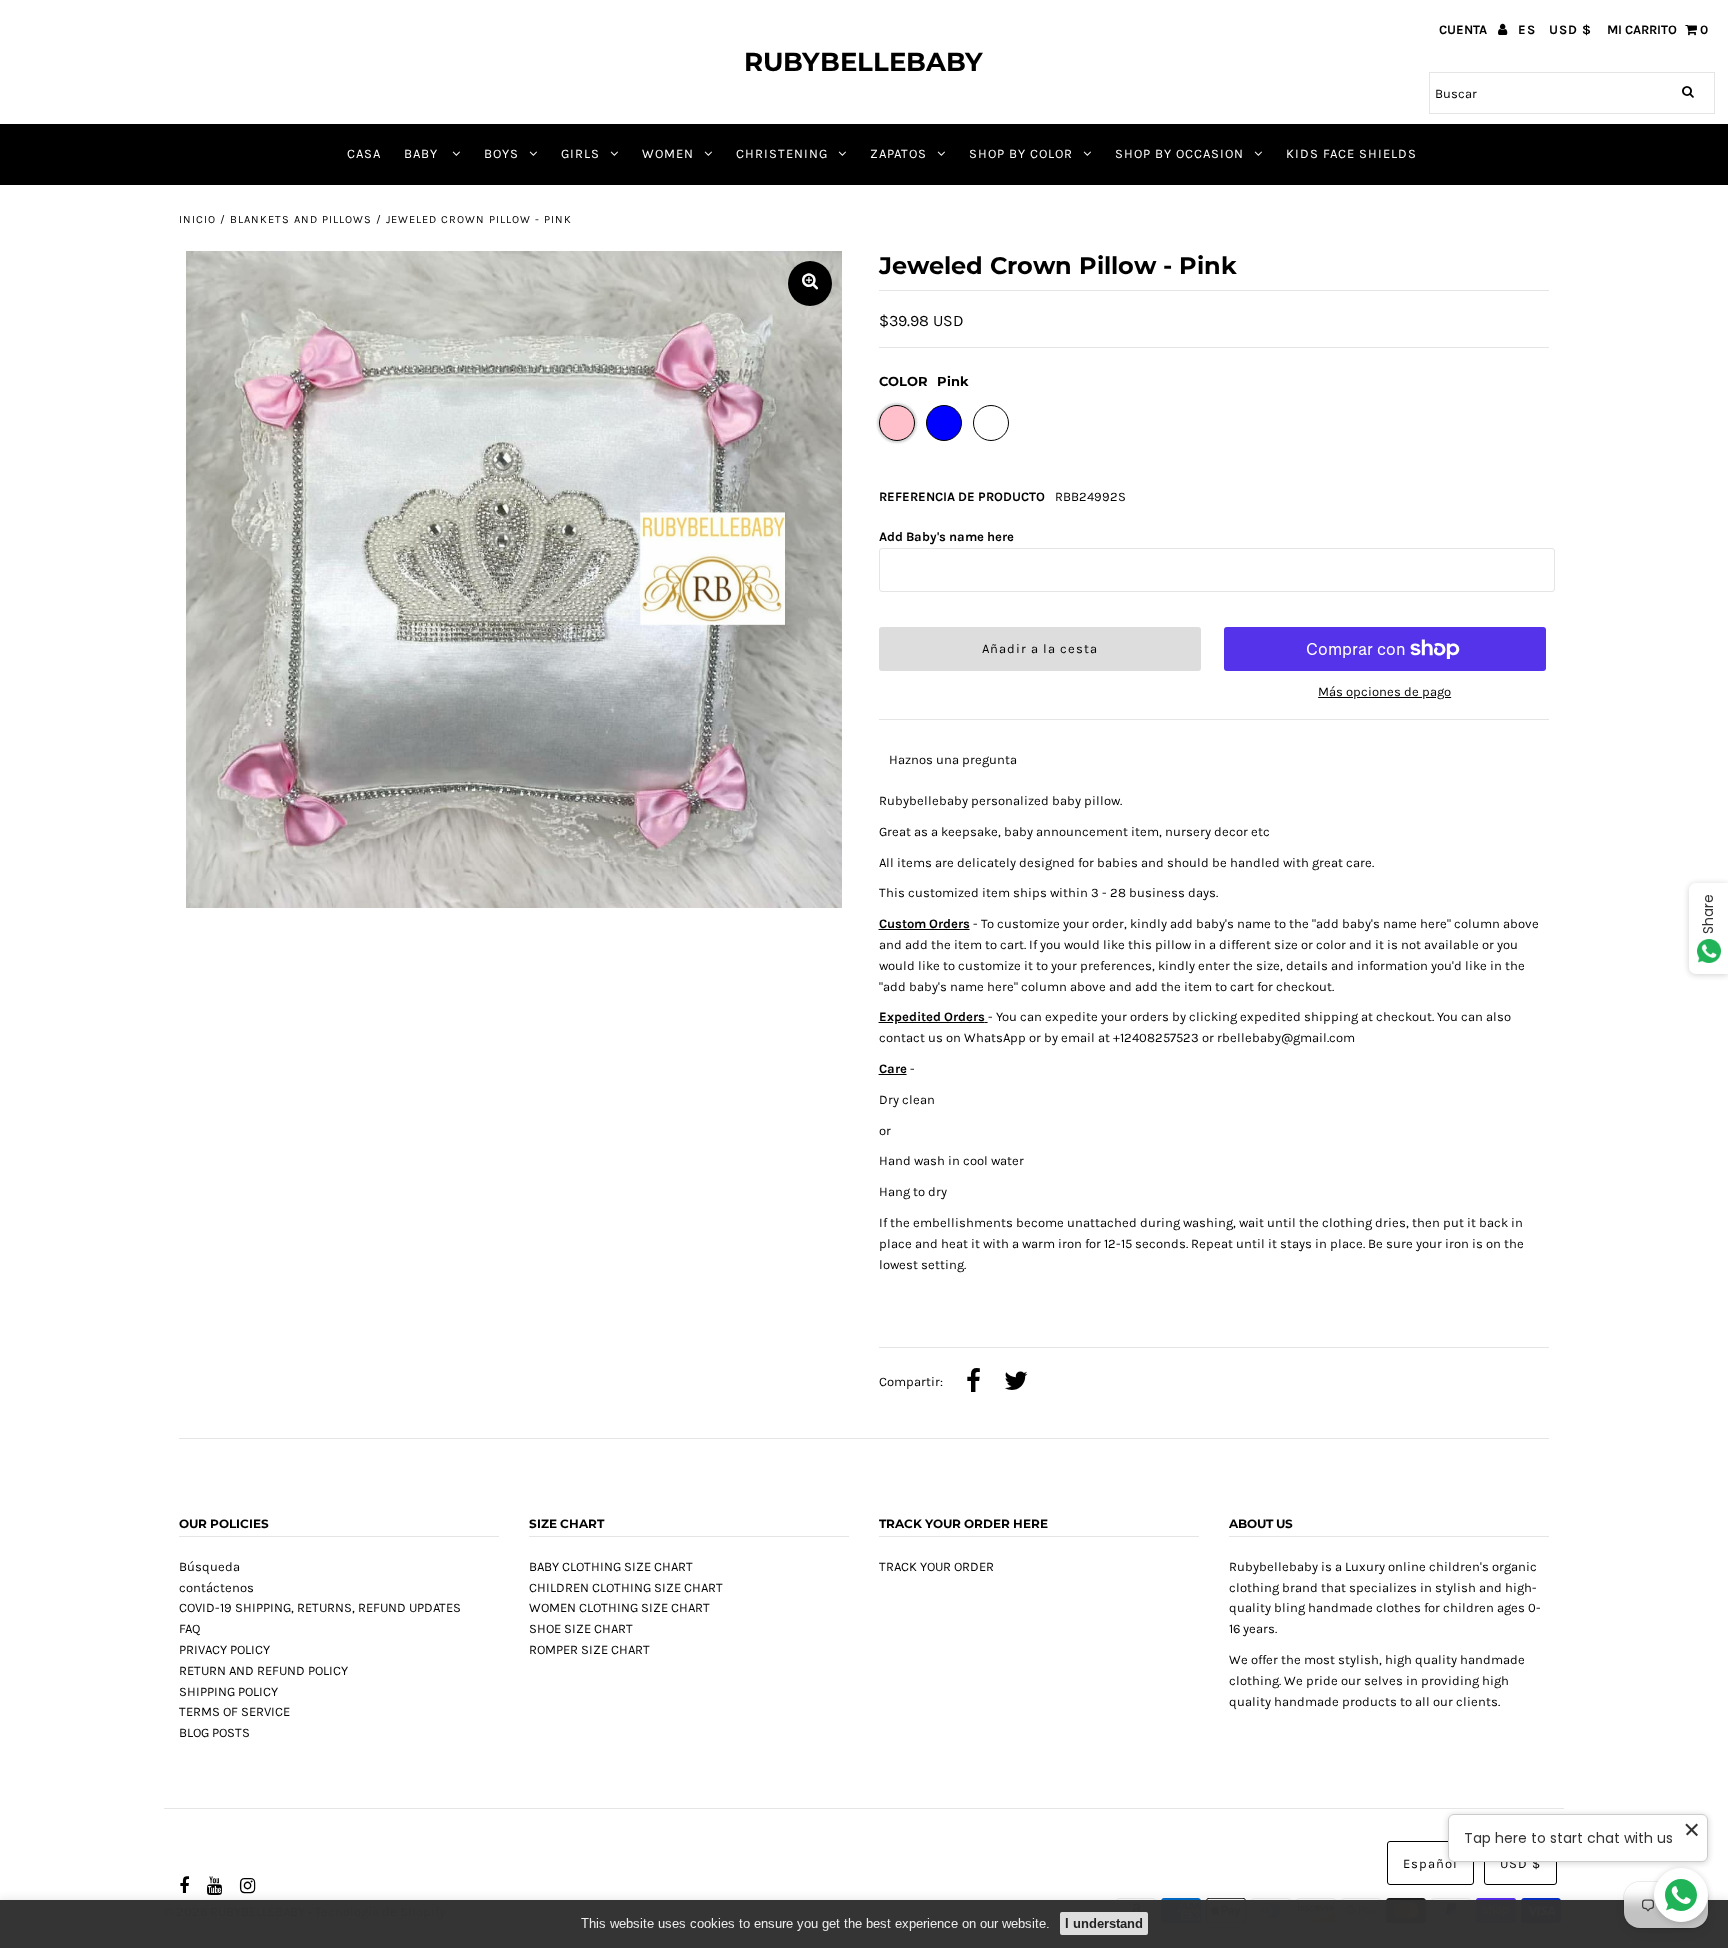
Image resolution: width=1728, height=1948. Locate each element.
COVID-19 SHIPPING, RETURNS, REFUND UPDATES (320, 1607)
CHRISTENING (782, 153)
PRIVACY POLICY (224, 1649)
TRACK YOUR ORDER (936, 1566)
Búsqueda (209, 1566)
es (1527, 29)
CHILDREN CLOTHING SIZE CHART (626, 1587)
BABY (423, 153)
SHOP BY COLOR (1021, 153)
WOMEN (668, 153)
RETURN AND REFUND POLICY (263, 1670)
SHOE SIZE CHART (581, 1628)
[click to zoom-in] (810, 283)
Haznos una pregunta (953, 759)
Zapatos (898, 153)
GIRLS (580, 153)
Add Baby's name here (946, 536)
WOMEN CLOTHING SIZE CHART (619, 1607)
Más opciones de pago (1384, 691)
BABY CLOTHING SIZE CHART (611, 1566)
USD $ (1570, 29)
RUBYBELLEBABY (863, 62)
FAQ (189, 1628)
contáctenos (216, 1587)
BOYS (501, 153)
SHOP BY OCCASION (1179, 153)
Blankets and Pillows (301, 219)
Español (1430, 1863)
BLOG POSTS (214, 1732)
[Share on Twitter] (1016, 1383)
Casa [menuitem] (364, 153)
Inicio (197, 219)
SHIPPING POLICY (228, 1691)
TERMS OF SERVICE (234, 1711)
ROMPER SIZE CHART (589, 1649)
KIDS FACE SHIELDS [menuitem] (1351, 153)
